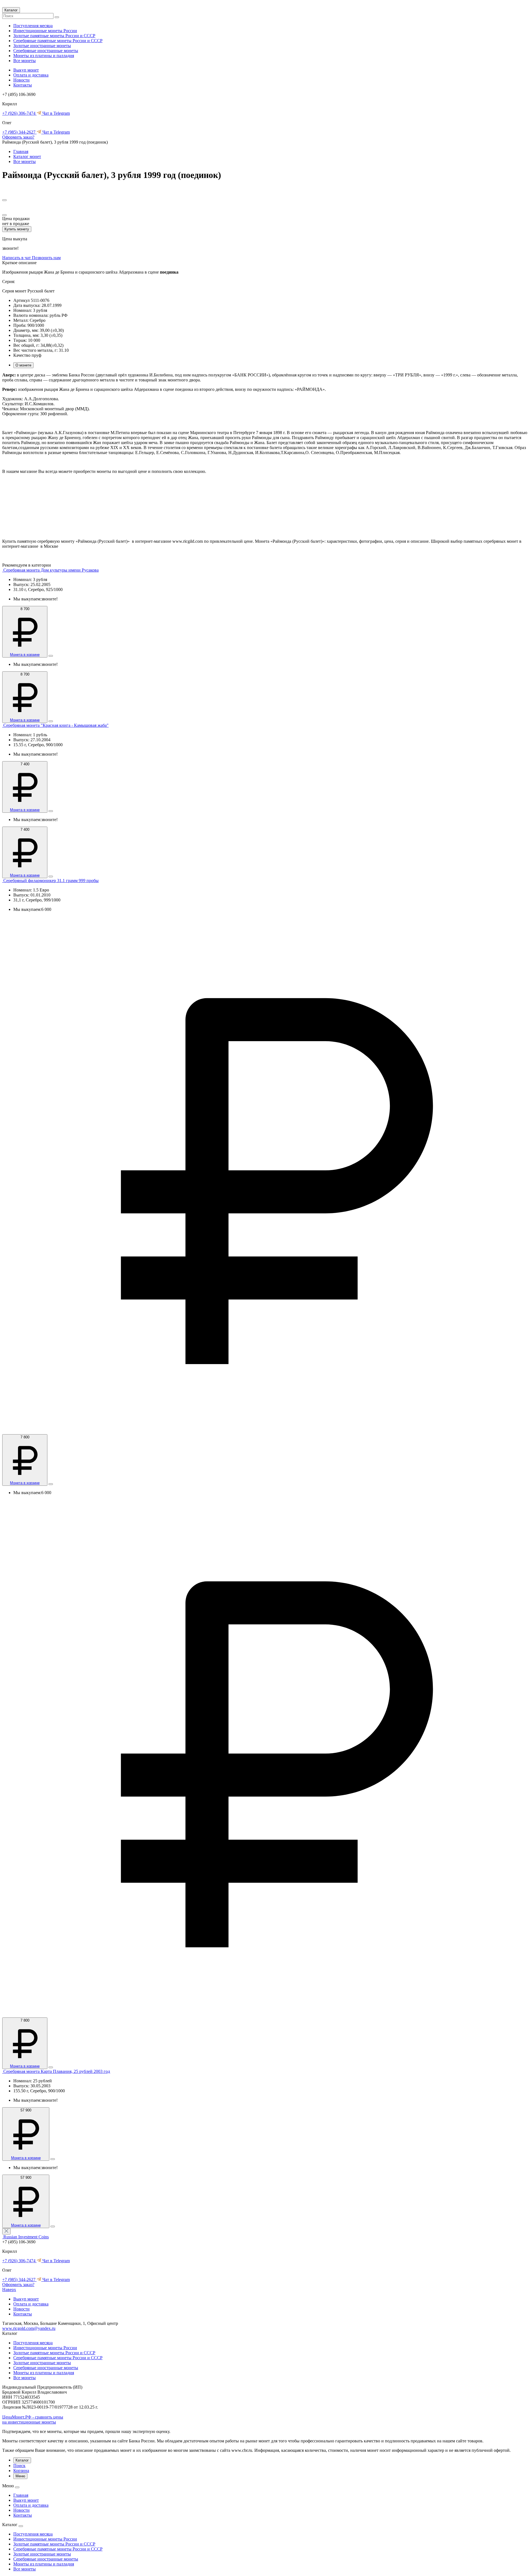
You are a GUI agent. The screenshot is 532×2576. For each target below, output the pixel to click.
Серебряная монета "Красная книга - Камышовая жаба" (56, 725)
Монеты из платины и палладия (44, 56)
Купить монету (17, 229)
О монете (23, 365)
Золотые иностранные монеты (42, 46)
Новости (21, 80)
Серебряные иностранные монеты (46, 51)
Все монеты (25, 61)
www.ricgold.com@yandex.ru (29, 2328)
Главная (21, 151)
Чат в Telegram (56, 113)
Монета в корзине (25, 655)
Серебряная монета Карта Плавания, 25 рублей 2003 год (57, 2071)
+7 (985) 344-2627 (19, 132)
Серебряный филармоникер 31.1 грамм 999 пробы (51, 881)
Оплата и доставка (31, 75)
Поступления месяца (33, 26)
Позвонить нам (46, 258)
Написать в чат (17, 258)
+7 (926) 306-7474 (19, 113)
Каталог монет (27, 156)
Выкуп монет (26, 70)
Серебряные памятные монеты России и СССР (58, 41)
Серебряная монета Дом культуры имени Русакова (51, 570)
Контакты (23, 85)
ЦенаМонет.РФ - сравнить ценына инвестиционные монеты (33, 2420)
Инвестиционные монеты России (45, 31)
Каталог (11, 10)
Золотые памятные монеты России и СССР (54, 36)
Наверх (9, 2290)
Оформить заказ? (18, 137)
